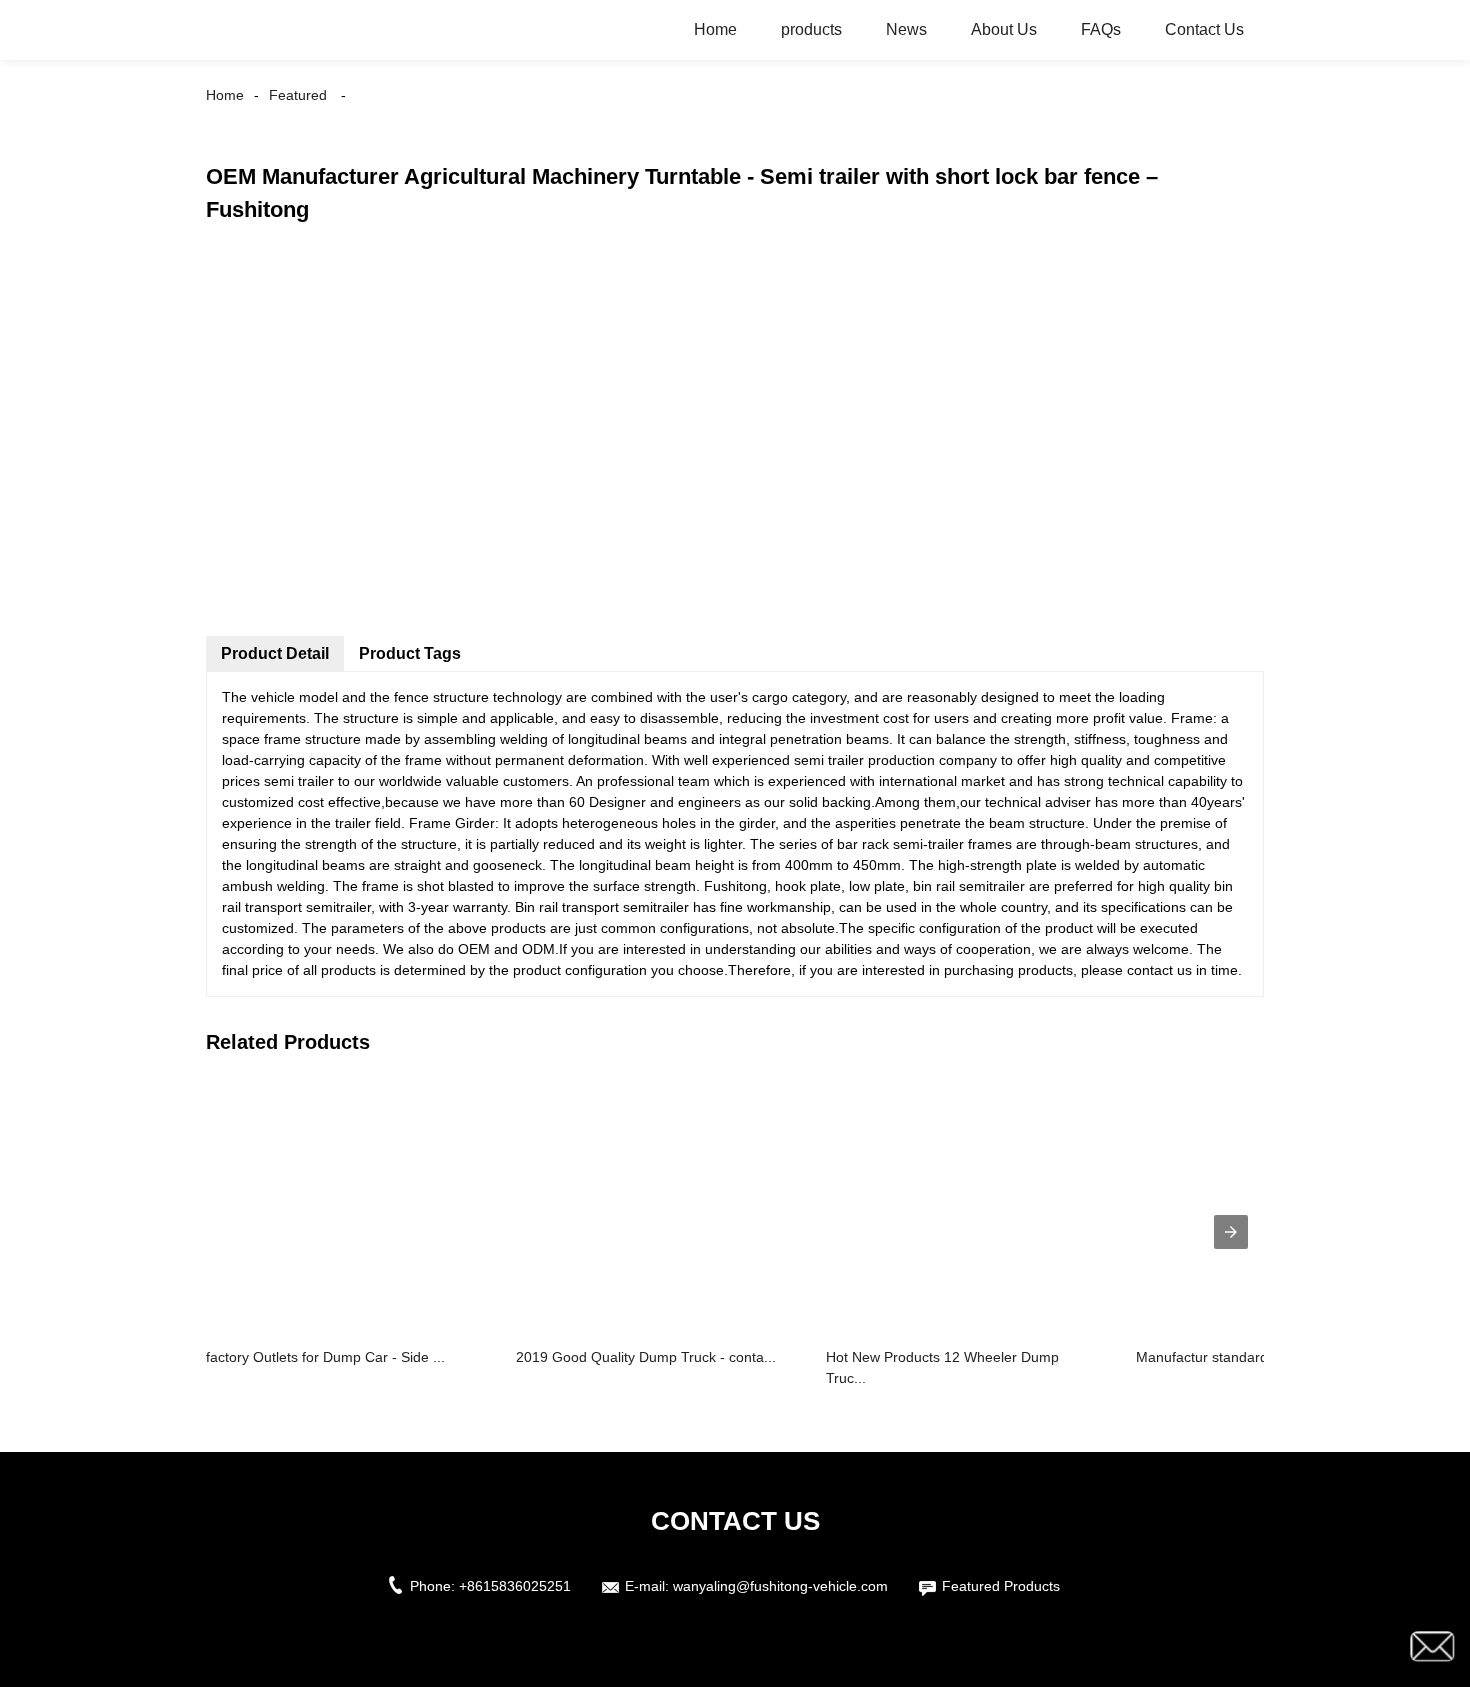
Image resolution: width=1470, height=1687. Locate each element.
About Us (1004, 29)
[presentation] (1231, 1232)
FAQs (1101, 29)
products (811, 29)
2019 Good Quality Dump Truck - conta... (646, 1357)
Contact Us (1204, 29)
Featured (298, 95)
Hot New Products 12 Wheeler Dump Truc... (942, 1367)
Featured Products (1001, 1586)
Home (715, 29)
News (906, 29)
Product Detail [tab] (275, 653)
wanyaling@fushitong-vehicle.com (780, 1586)
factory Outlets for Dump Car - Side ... (325, 1357)
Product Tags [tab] (410, 653)
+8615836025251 (515, 1586)
